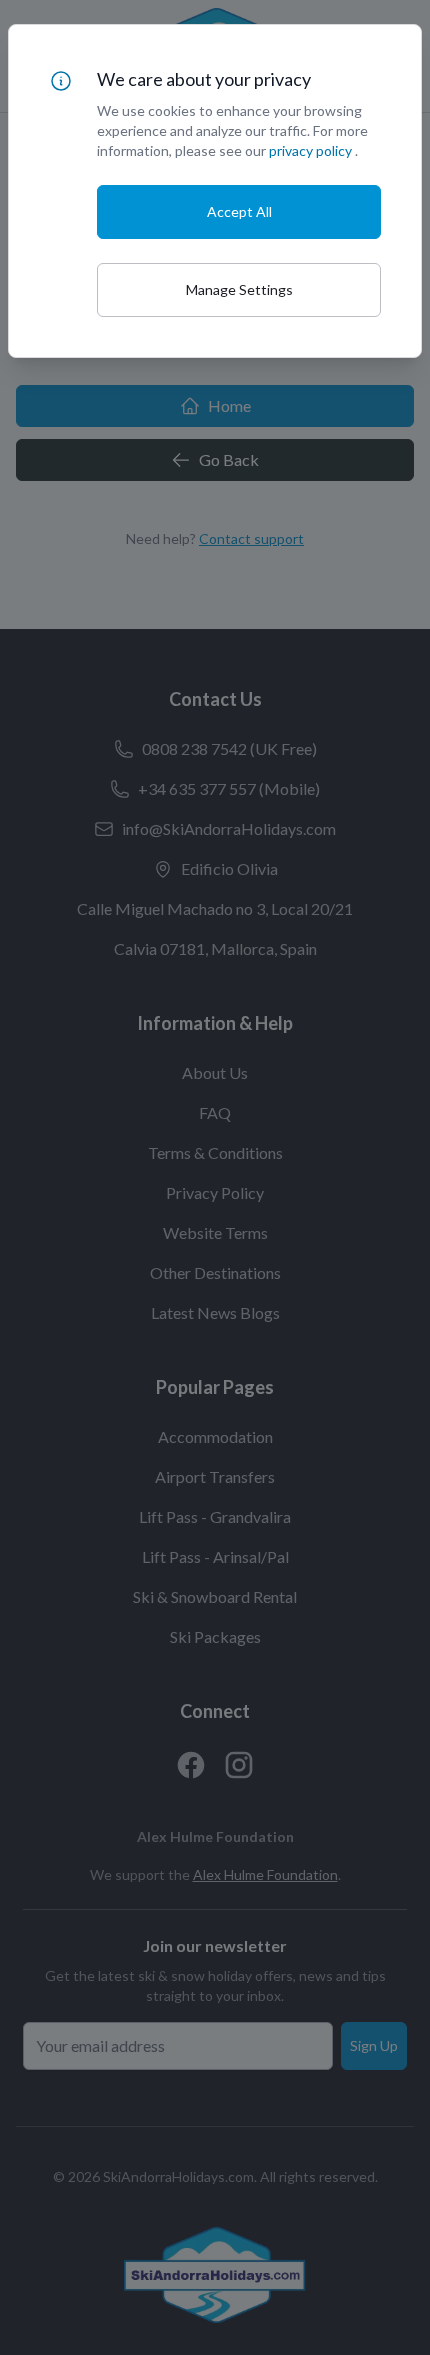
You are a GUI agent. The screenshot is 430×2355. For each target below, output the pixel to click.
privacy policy (310, 150)
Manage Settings (239, 289)
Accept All (239, 211)
